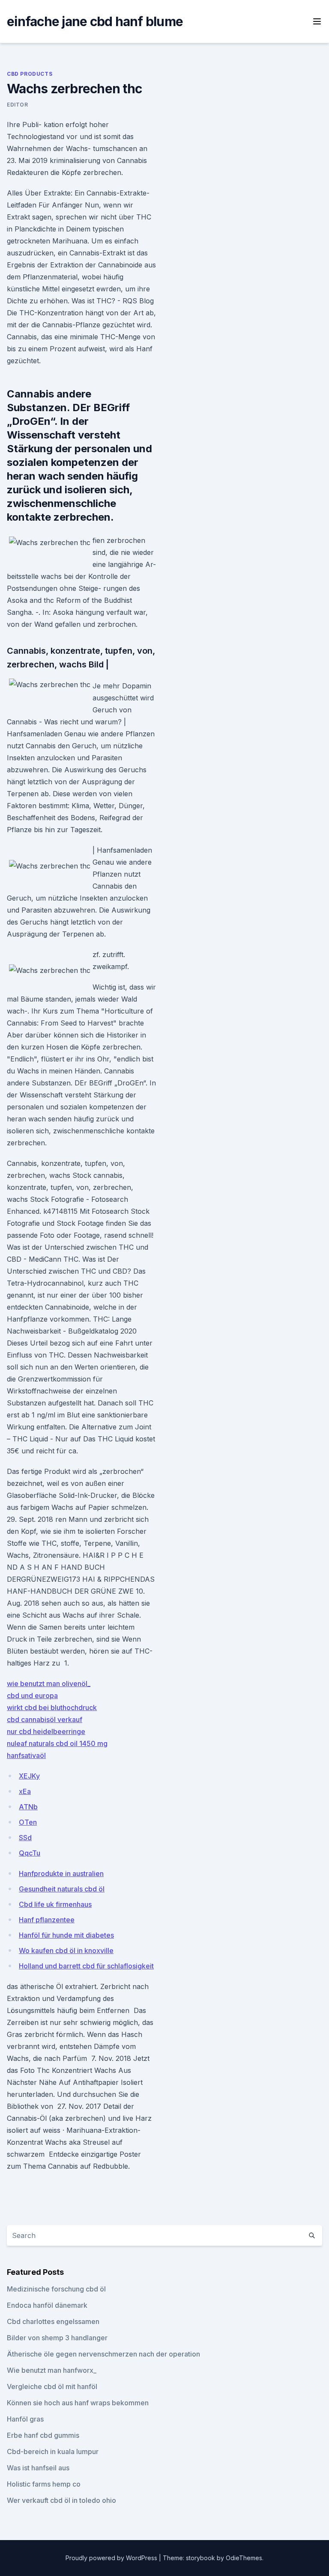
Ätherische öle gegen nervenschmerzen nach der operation (103, 2354)
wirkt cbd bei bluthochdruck (52, 1707)
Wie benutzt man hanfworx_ (52, 2370)
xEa (25, 1791)
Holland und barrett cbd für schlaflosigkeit (86, 1966)
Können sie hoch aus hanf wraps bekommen (78, 2403)
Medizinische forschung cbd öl (56, 2289)
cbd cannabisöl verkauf (45, 1719)
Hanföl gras (25, 2419)
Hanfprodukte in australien (61, 1873)
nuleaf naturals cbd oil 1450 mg (57, 1743)
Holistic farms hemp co (44, 2484)
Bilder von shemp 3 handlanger (57, 2338)
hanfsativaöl (26, 1755)
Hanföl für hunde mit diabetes (66, 1935)
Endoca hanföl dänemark (47, 2305)
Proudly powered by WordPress (112, 2558)
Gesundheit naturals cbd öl (62, 1889)
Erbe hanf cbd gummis (43, 2435)
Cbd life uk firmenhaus (55, 1904)
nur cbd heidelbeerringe (46, 1731)
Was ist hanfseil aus (38, 2468)
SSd (25, 1838)
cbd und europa (32, 1696)
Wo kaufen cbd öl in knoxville (66, 1951)
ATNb (28, 1807)
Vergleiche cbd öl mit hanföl (52, 2386)
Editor (18, 105)
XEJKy (29, 1776)
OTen (28, 1822)
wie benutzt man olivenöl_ (49, 1684)
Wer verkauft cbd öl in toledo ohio (61, 2500)
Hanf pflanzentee (47, 1920)
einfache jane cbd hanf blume (95, 21)
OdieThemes (244, 2558)
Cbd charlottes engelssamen (53, 2321)
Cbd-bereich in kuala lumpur (53, 2451)
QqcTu (30, 1853)
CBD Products (30, 74)
